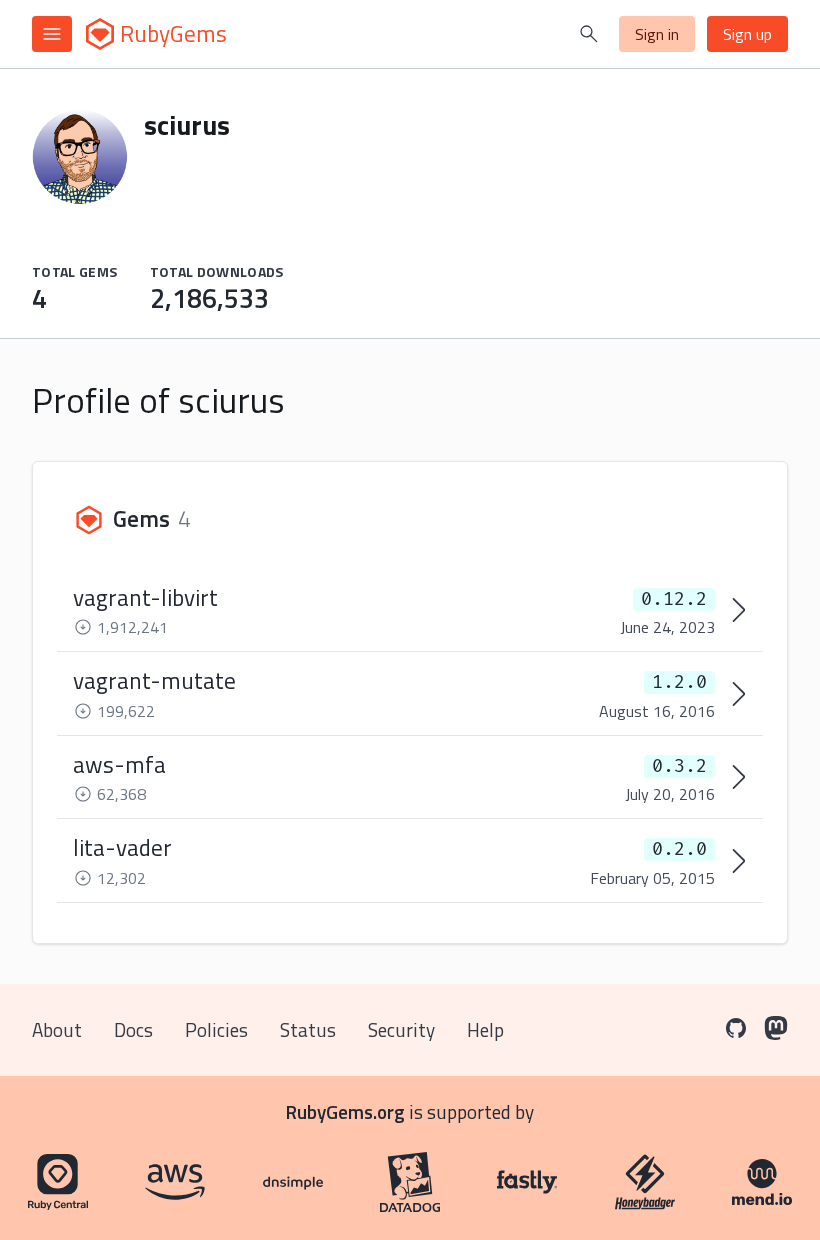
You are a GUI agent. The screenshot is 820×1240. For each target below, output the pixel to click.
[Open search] (589, 34)
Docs (133, 1029)
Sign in (657, 34)
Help (485, 1029)
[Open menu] (52, 34)
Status (308, 1029)
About (57, 1029)
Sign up (747, 34)
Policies (216, 1029)
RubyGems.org (345, 1111)
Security (401, 1029)
